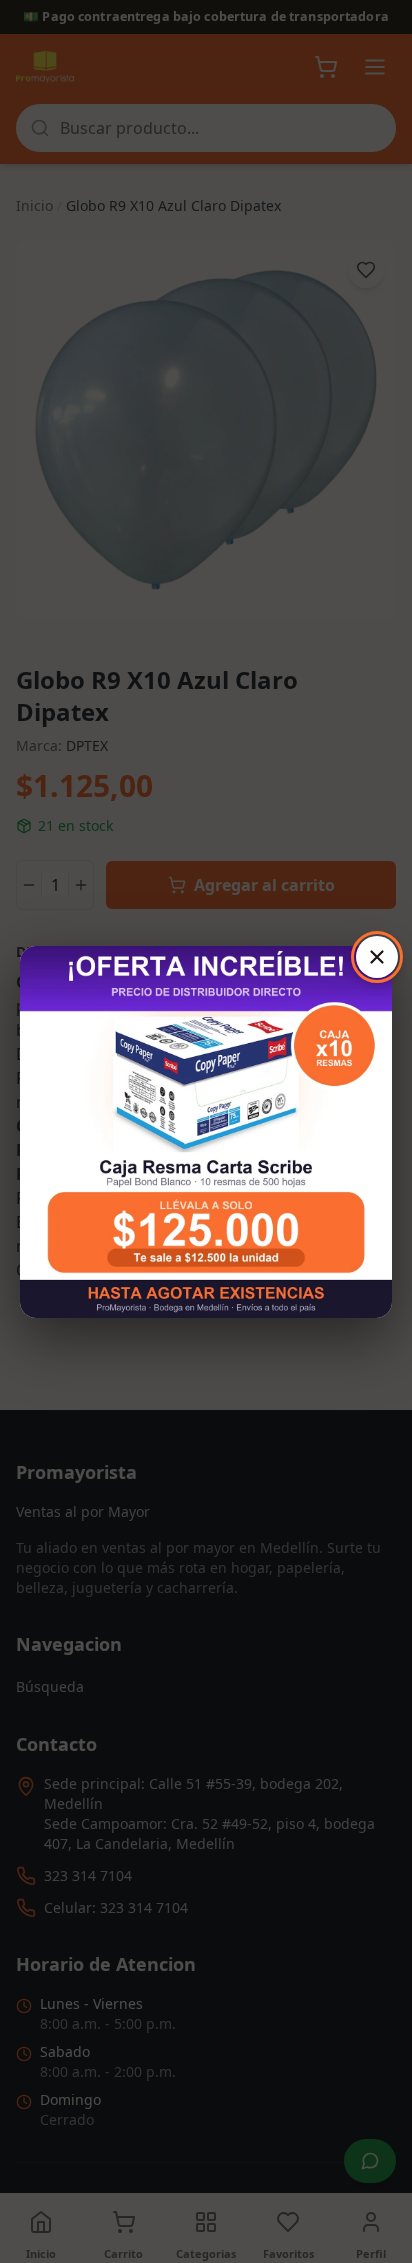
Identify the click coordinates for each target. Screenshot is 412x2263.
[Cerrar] (377, 957)
